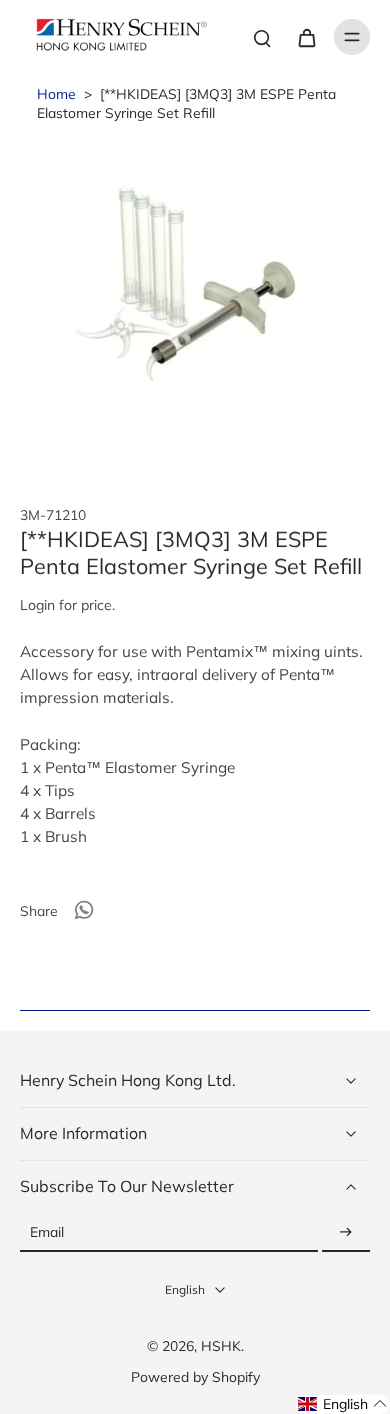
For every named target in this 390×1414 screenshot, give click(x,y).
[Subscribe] (346, 1232)
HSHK (221, 1345)
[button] (343, 1404)
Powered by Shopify (195, 1376)
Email (47, 1232)
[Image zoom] (195, 300)
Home (56, 93)
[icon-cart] (306, 37)
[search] (262, 37)
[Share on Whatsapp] (84, 910)
